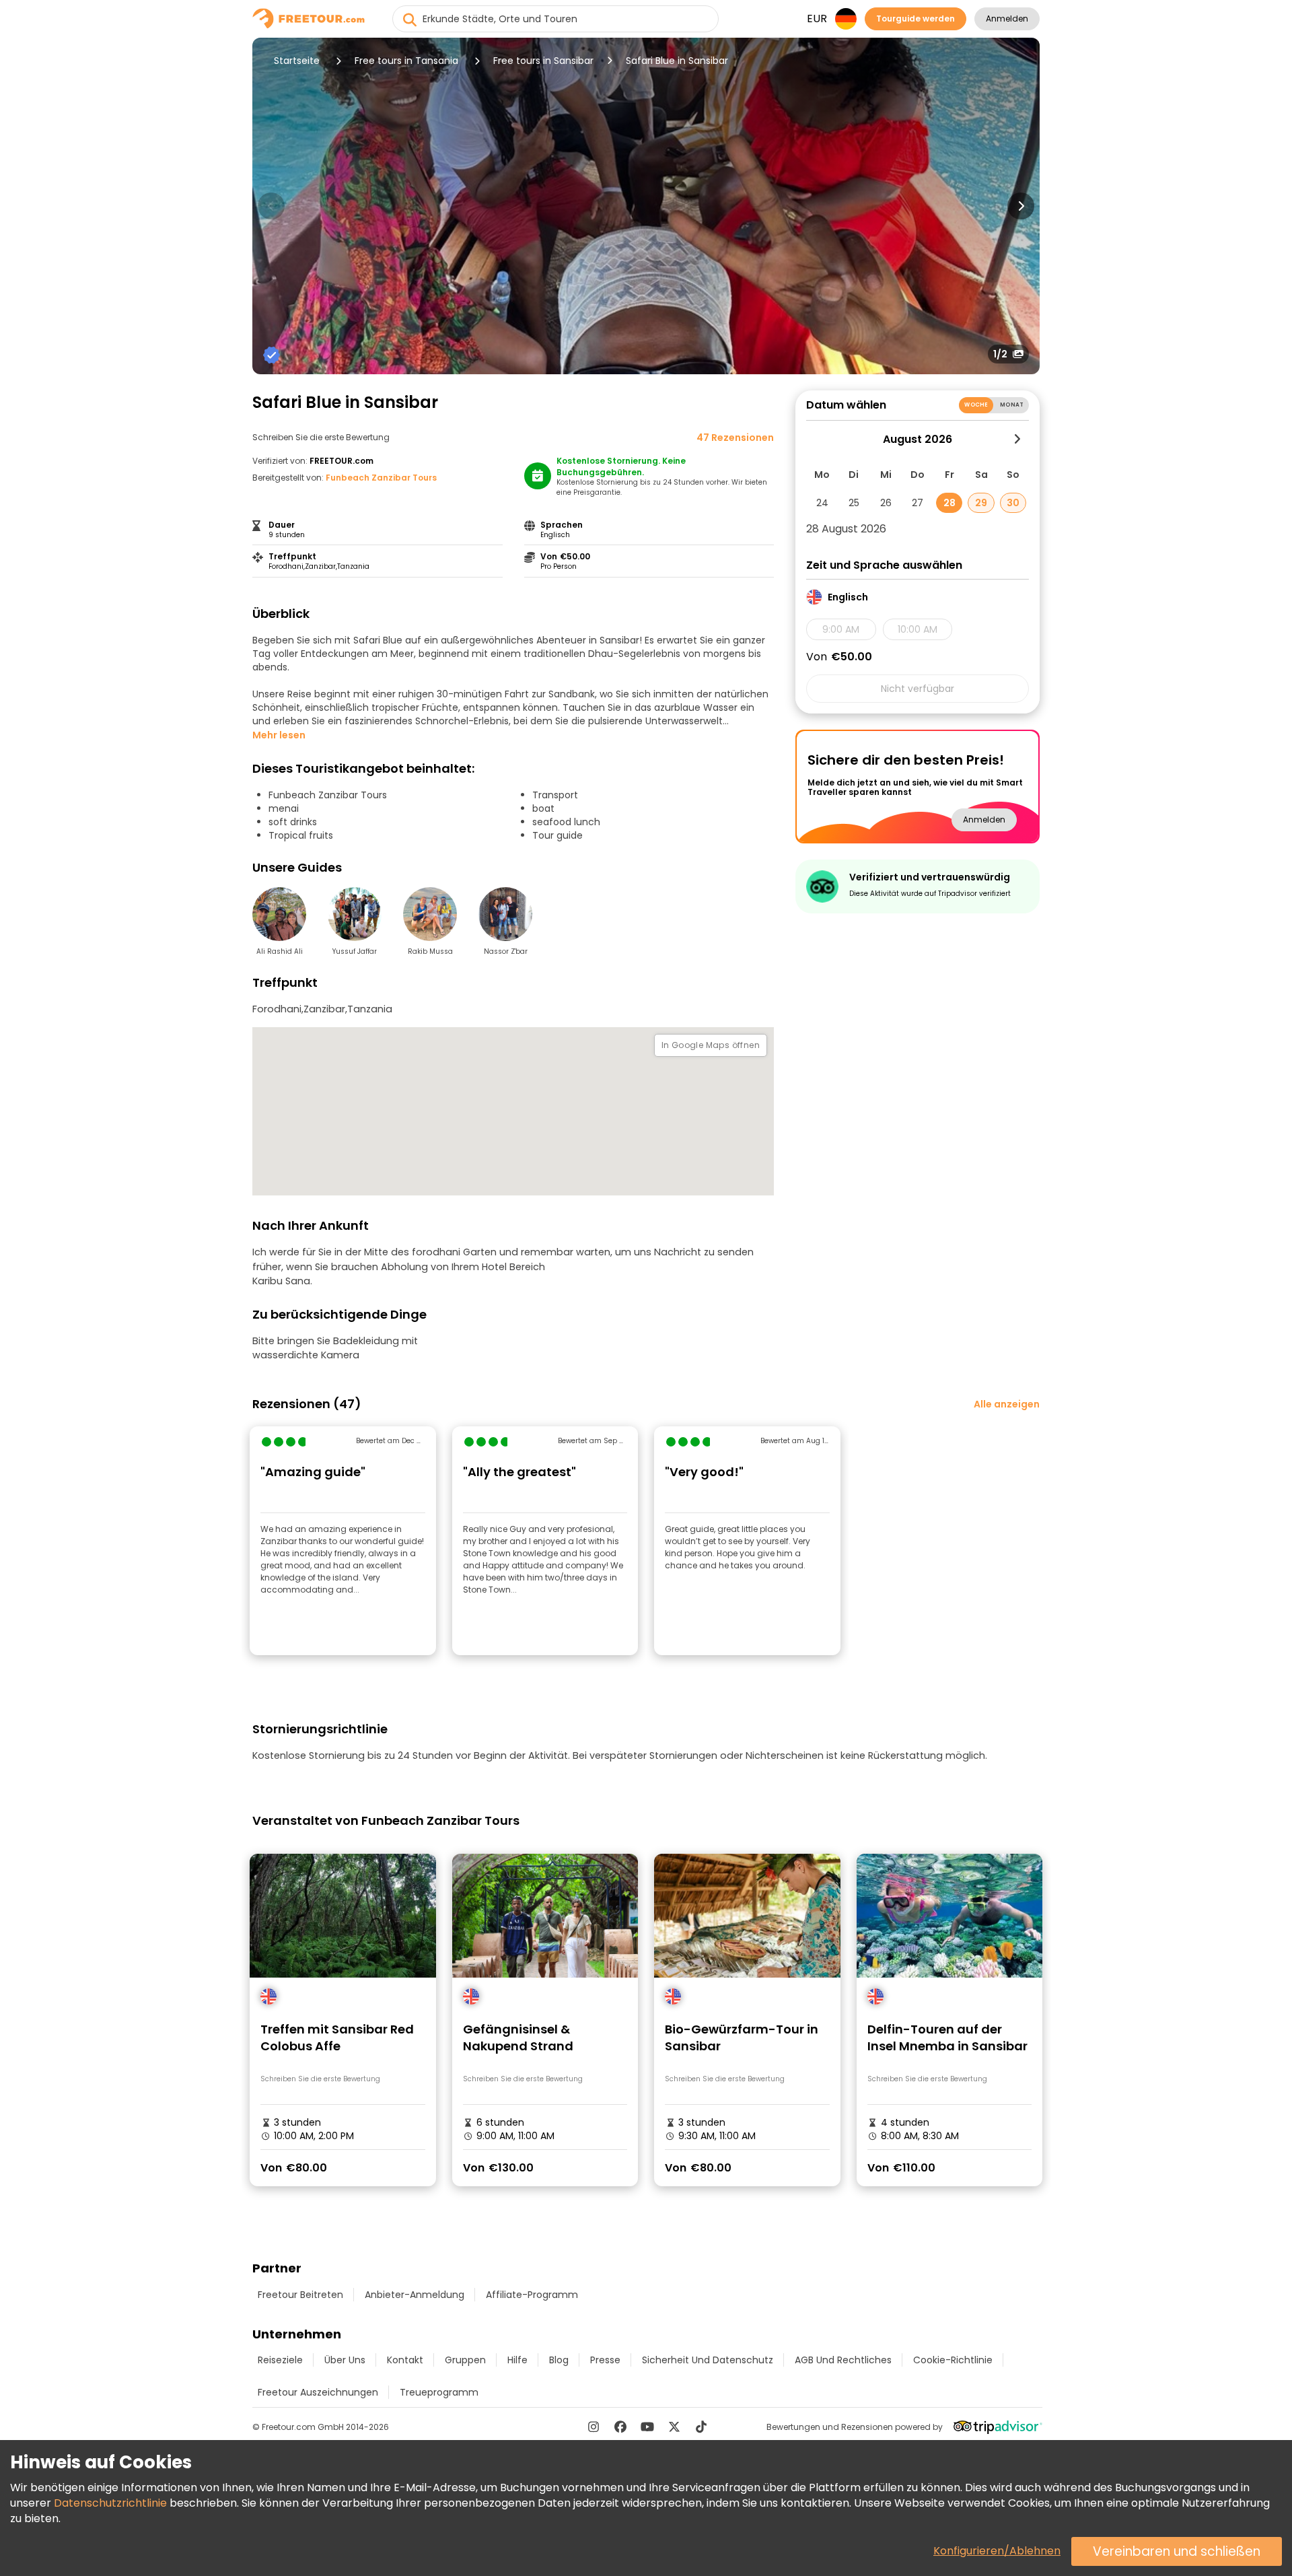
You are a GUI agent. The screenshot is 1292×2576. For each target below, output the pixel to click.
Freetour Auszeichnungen (318, 2392)
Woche (976, 405)
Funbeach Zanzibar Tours (381, 478)
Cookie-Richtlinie (953, 2360)
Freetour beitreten (300, 2295)
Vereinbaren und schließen (1177, 2551)
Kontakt (405, 2360)
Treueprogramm (439, 2392)
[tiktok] (701, 2427)
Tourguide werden (916, 19)
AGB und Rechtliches (843, 2360)
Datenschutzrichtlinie (110, 2503)
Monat (1012, 405)
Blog (559, 2360)
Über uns (345, 2360)
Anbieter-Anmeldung (415, 2295)
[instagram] (594, 2427)
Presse (605, 2360)
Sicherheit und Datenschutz (708, 2360)
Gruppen (465, 2360)
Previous (271, 206)
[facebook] (620, 2427)
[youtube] (647, 2427)
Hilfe (517, 2360)
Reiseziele (280, 2360)
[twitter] (674, 2427)
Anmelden (1007, 19)
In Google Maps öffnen (711, 1045)
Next (1021, 206)
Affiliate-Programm (532, 2295)
